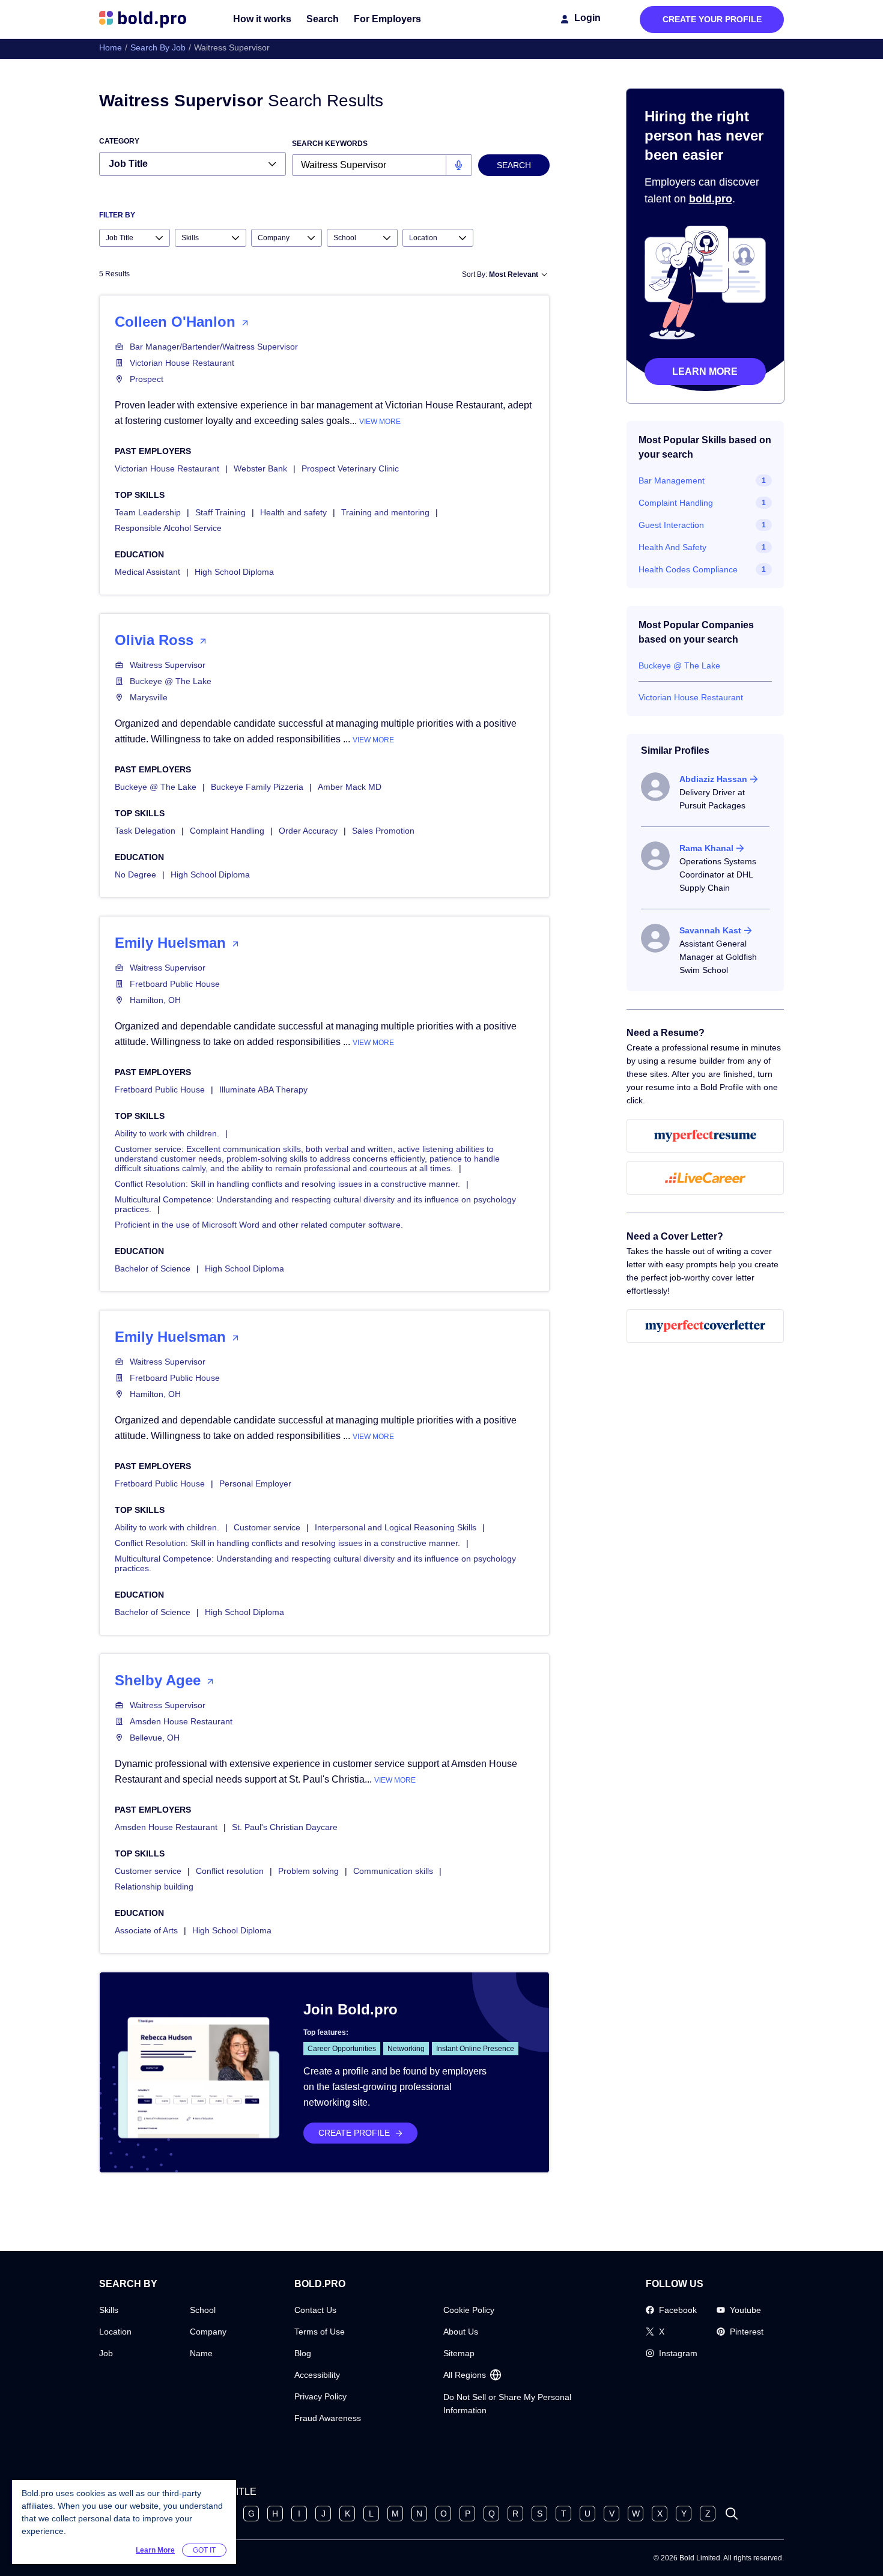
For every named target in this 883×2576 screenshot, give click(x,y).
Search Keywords (330, 144)
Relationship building (154, 1887)
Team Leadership (148, 512)
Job (106, 2353)
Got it (204, 2550)
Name (201, 2353)
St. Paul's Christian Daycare (285, 1827)
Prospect (147, 379)
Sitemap (459, 2353)
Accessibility (317, 2375)
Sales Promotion (383, 831)
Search (323, 19)
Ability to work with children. (167, 1133)
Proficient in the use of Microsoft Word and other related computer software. (259, 1225)
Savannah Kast (710, 930)
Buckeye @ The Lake (171, 681)
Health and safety (293, 512)
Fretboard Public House (175, 984)
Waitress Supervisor (168, 665)
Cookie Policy (469, 2310)
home (111, 47)
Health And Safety (672, 547)
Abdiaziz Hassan (713, 779)
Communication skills (393, 1871)
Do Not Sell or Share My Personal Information (507, 2404)
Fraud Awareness (328, 2418)
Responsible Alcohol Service (168, 528)
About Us (461, 2332)
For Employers (387, 19)
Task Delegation (145, 831)
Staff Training (220, 512)
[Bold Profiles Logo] (143, 19)
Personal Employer (255, 1483)
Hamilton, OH (155, 1000)
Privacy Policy (320, 2396)
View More (380, 422)
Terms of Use (320, 2332)
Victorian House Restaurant (182, 363)
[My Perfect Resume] (705, 1136)
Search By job (158, 47)
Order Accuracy (308, 831)
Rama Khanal (706, 848)
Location (115, 2332)
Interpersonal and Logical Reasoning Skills (396, 1527)
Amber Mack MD (350, 787)
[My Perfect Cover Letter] (705, 1326)
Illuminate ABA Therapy (263, 1089)
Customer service (267, 1527)
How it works (262, 19)
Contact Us (315, 2310)
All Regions (465, 2375)
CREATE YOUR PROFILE (712, 19)
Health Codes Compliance (688, 569)
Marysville (149, 697)
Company (208, 2332)
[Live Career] (705, 1178)
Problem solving (308, 1871)
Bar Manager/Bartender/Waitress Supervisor (214, 347)
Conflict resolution (230, 1871)
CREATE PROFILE (354, 2133)
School (203, 2310)
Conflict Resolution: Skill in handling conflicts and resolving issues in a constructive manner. (287, 1184)
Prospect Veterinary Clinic (350, 468)
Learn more (705, 371)
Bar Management (672, 480)
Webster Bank (260, 468)
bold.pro (711, 199)
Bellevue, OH (155, 1738)
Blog (303, 2353)
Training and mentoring (385, 512)
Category (119, 141)
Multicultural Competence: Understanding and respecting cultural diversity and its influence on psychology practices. (315, 1204)
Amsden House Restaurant (181, 1721)
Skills (109, 2310)
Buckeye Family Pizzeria (257, 787)
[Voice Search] (459, 165)
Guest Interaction (671, 525)
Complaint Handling (227, 831)
